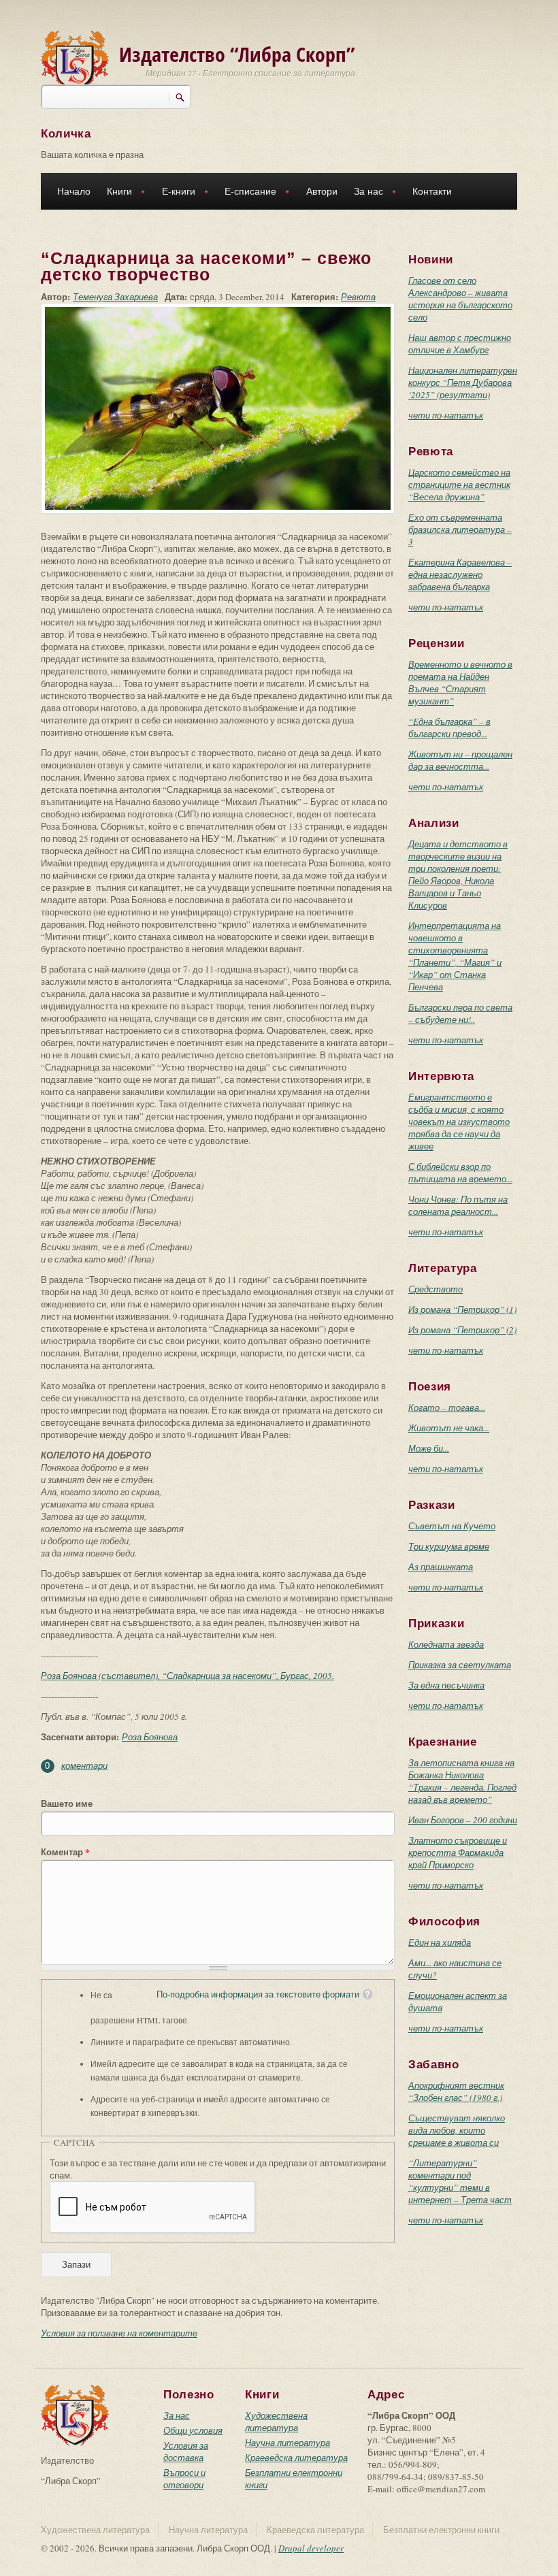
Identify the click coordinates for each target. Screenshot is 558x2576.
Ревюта (358, 297)
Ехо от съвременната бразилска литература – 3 (460, 529)
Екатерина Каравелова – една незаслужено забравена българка (460, 574)
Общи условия (193, 2430)
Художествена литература (276, 2422)
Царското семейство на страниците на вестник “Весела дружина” (459, 485)
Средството (436, 1289)
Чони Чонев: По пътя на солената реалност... (458, 1205)
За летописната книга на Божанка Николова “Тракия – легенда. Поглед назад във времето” (462, 1781)
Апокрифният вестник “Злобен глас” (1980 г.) (456, 2091)
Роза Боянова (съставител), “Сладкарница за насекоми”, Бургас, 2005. (187, 1676)
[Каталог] (75, 60)
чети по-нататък (446, 415)
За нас (364, 193)
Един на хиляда (440, 1942)
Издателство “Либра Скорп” (237, 54)
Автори (322, 191)
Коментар (65, 1852)
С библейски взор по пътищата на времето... (460, 1173)
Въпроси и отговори (184, 2479)
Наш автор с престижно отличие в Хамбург (460, 344)
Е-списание (246, 193)
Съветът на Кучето (452, 1526)
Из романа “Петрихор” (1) (462, 1309)
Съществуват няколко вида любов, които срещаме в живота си (457, 2130)
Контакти (432, 191)
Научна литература (288, 2443)
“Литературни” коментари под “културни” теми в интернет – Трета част (460, 2181)
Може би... (429, 1448)
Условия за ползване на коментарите (119, 2333)
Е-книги (175, 193)
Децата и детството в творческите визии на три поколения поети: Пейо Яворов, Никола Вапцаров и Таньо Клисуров (458, 875)
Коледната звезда (446, 1644)
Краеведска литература (296, 2458)
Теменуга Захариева (115, 297)
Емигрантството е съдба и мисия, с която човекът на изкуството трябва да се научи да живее (459, 1122)
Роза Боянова (150, 1737)
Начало (74, 191)
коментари (84, 1765)
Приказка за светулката (460, 1665)
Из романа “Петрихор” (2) (462, 1330)
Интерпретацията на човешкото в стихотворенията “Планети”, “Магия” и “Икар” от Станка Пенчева (455, 956)
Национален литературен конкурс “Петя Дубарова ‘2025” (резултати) (463, 382)
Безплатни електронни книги (441, 2530)
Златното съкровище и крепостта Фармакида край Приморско (458, 1853)
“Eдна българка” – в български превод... (449, 728)
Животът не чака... (449, 1428)
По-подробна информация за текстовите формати (258, 1994)
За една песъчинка (446, 1685)
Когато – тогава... (447, 1407)
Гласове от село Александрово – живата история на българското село (460, 299)
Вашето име (67, 1804)
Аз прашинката (441, 1567)
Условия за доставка (186, 2451)
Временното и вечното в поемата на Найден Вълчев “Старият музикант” (460, 683)
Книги (115, 193)
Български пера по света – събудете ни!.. (460, 1013)
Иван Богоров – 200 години (463, 1820)
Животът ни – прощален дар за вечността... (460, 760)
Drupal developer (311, 2548)
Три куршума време (449, 1546)
